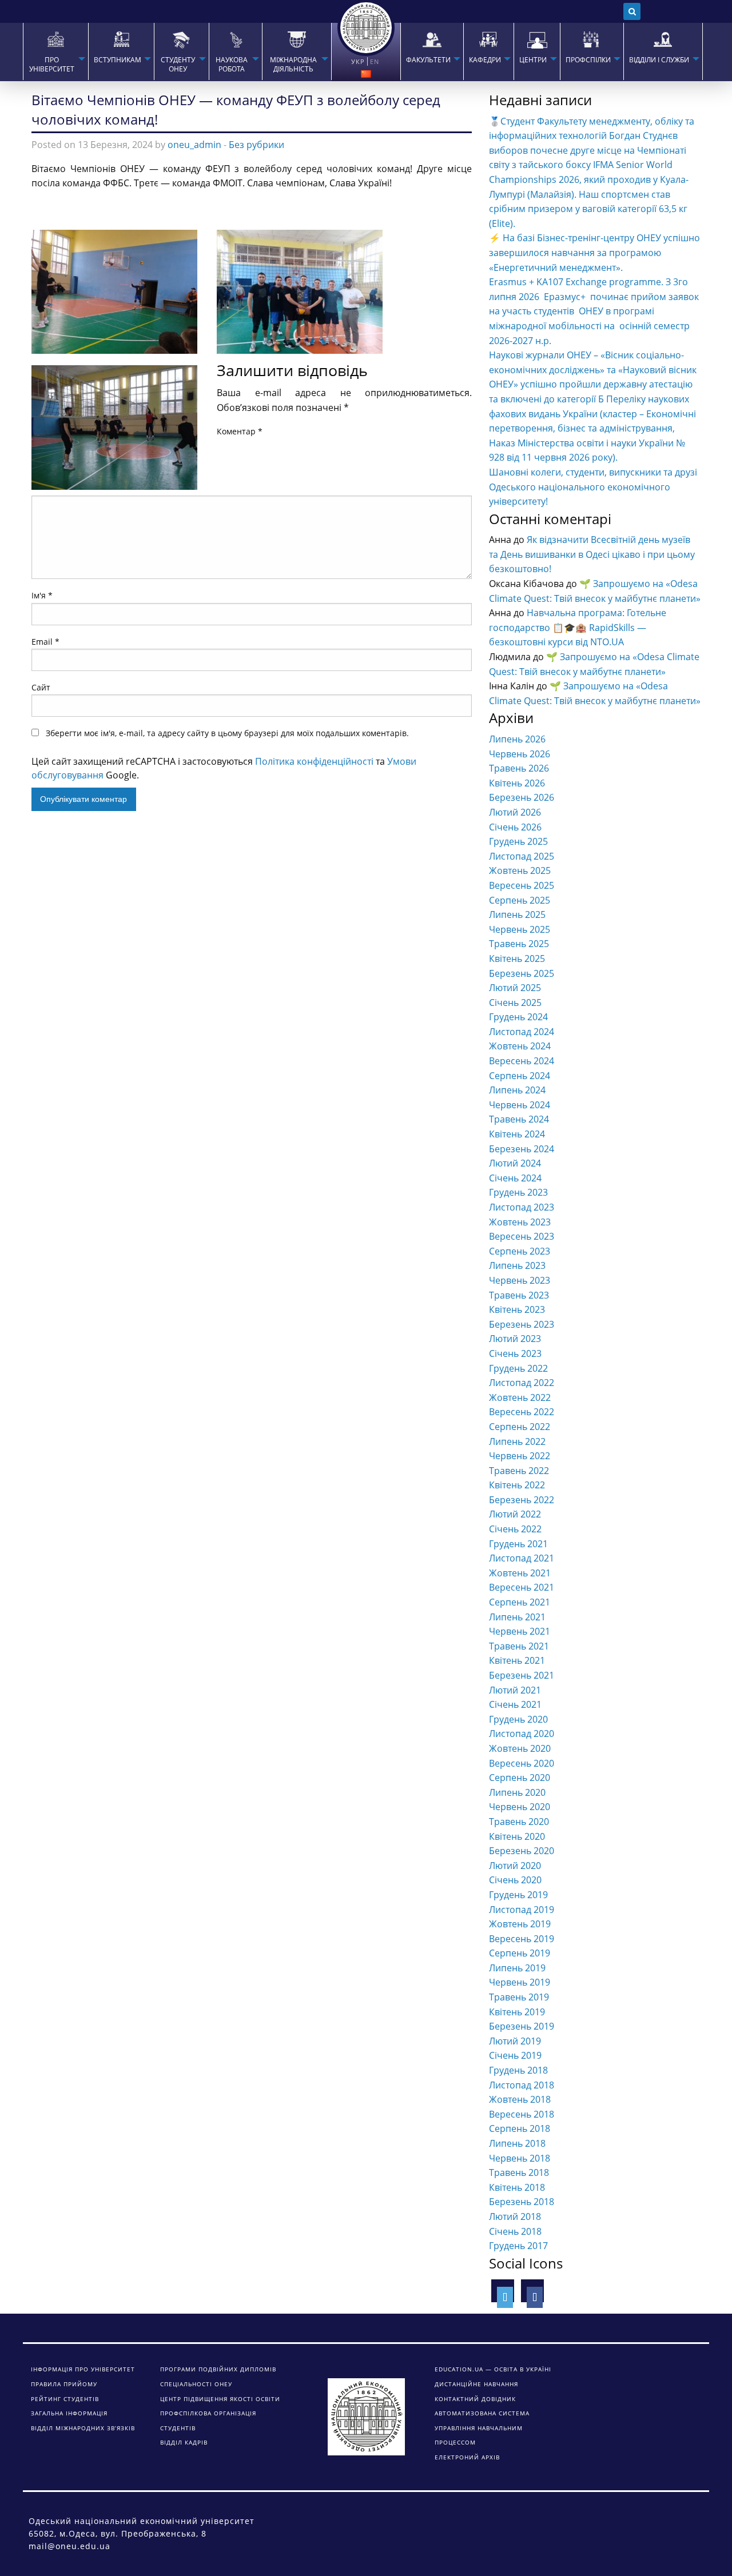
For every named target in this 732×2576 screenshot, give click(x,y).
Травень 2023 (519, 1295)
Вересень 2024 (522, 1061)
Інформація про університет (83, 2369)
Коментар (240, 431)
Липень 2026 (517, 739)
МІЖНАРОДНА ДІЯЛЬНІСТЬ (293, 65)
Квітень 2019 (517, 2012)
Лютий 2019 (515, 2041)
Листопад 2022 (522, 1383)
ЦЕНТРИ (533, 60)
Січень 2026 (515, 827)
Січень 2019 (515, 2055)
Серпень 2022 (520, 1427)
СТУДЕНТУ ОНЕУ (178, 65)
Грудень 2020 (518, 1719)
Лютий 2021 (515, 1690)
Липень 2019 (517, 1968)
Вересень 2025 (522, 885)
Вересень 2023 (522, 1236)
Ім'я (42, 595)
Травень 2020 (519, 1822)
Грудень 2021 (518, 1544)
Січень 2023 (515, 1353)
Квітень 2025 (517, 958)
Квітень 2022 (517, 1485)
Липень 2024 (517, 1090)
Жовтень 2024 (520, 1046)
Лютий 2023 (515, 1339)
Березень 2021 (522, 1675)
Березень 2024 (522, 1149)
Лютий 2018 (515, 2216)
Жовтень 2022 (520, 1397)
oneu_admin (194, 145)
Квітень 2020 (517, 1836)
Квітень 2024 (517, 1134)
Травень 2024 (519, 1119)
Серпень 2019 (520, 1953)
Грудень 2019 (518, 1895)
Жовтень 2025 (520, 870)
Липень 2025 (517, 914)
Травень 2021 (519, 1646)
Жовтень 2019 (520, 1924)
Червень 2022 (520, 1456)
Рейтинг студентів (65, 2399)
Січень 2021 (515, 1704)
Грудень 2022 (518, 1368)
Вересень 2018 (522, 2114)
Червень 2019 (520, 1982)
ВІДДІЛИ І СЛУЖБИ (659, 60)
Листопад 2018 (522, 2085)
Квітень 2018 (517, 2187)
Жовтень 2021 (520, 1573)
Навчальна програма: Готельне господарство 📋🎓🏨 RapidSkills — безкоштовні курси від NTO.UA (578, 627)
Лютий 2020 (515, 1866)
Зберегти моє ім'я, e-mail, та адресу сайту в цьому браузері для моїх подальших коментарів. (227, 733)
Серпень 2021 (520, 1602)
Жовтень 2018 (520, 2099)
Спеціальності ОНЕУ (196, 2384)
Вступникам (118, 60)
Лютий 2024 (515, 1163)
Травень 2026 (519, 768)
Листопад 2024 (522, 1032)
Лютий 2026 (515, 812)
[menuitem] (55, 51)
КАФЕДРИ (485, 60)
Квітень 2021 (517, 1660)
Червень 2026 (520, 754)
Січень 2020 (515, 1880)
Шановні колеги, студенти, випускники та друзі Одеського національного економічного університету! (593, 487)
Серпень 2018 (520, 2128)
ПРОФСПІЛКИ (588, 60)
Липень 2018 (517, 2143)
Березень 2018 (522, 2202)
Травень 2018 (519, 2172)
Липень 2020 (517, 1792)
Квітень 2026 (517, 783)
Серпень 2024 (520, 1076)
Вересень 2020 (522, 1763)
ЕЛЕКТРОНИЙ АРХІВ (467, 2457)
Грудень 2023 (518, 1192)
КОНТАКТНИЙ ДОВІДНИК (475, 2399)
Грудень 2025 (518, 841)
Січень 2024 (515, 1178)
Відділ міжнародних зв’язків (83, 2428)
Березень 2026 (522, 797)
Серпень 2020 (520, 1778)
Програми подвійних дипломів (218, 2369)
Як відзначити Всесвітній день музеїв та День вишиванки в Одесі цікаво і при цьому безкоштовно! (592, 554)
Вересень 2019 (522, 1939)
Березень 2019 (522, 2026)
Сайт (41, 687)
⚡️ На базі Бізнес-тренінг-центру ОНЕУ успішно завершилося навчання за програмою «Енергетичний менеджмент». (594, 252)
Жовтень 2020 (520, 1748)
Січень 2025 (515, 1003)
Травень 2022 (519, 1471)
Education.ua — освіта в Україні (493, 2369)
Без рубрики (256, 145)
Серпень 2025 (520, 900)
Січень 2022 (515, 1529)
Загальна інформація (69, 2413)
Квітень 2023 (517, 1309)
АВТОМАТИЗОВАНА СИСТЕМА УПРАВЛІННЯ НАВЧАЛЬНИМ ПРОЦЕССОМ (482, 2428)
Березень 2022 (522, 1500)
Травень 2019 (519, 1997)
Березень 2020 (522, 1851)
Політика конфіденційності (314, 761)
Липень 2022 (517, 1441)
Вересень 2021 (522, 1587)
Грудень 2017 (518, 2246)
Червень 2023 (520, 1280)
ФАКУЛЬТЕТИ (428, 60)
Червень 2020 (520, 1807)
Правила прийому (64, 2384)
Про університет (52, 65)
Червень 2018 (520, 2158)
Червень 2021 (520, 1631)
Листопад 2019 (522, 1910)
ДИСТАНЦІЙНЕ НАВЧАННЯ (476, 2384)
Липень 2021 (517, 1617)
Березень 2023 (522, 1324)
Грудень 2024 (518, 1017)
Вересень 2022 (522, 1412)
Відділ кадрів (184, 2442)
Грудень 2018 (518, 2070)
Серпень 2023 (520, 1251)
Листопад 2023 (522, 1207)
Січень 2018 (515, 2231)
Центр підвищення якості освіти (220, 2399)
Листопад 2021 (522, 1558)
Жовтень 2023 (520, 1222)
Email (45, 642)
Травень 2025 (519, 944)
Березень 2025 (522, 973)
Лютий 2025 (515, 988)
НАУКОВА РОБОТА (232, 65)
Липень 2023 (517, 1265)
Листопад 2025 (522, 856)
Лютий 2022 (515, 1514)
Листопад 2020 (522, 1734)
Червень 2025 (520, 929)
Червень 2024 (520, 1105)
